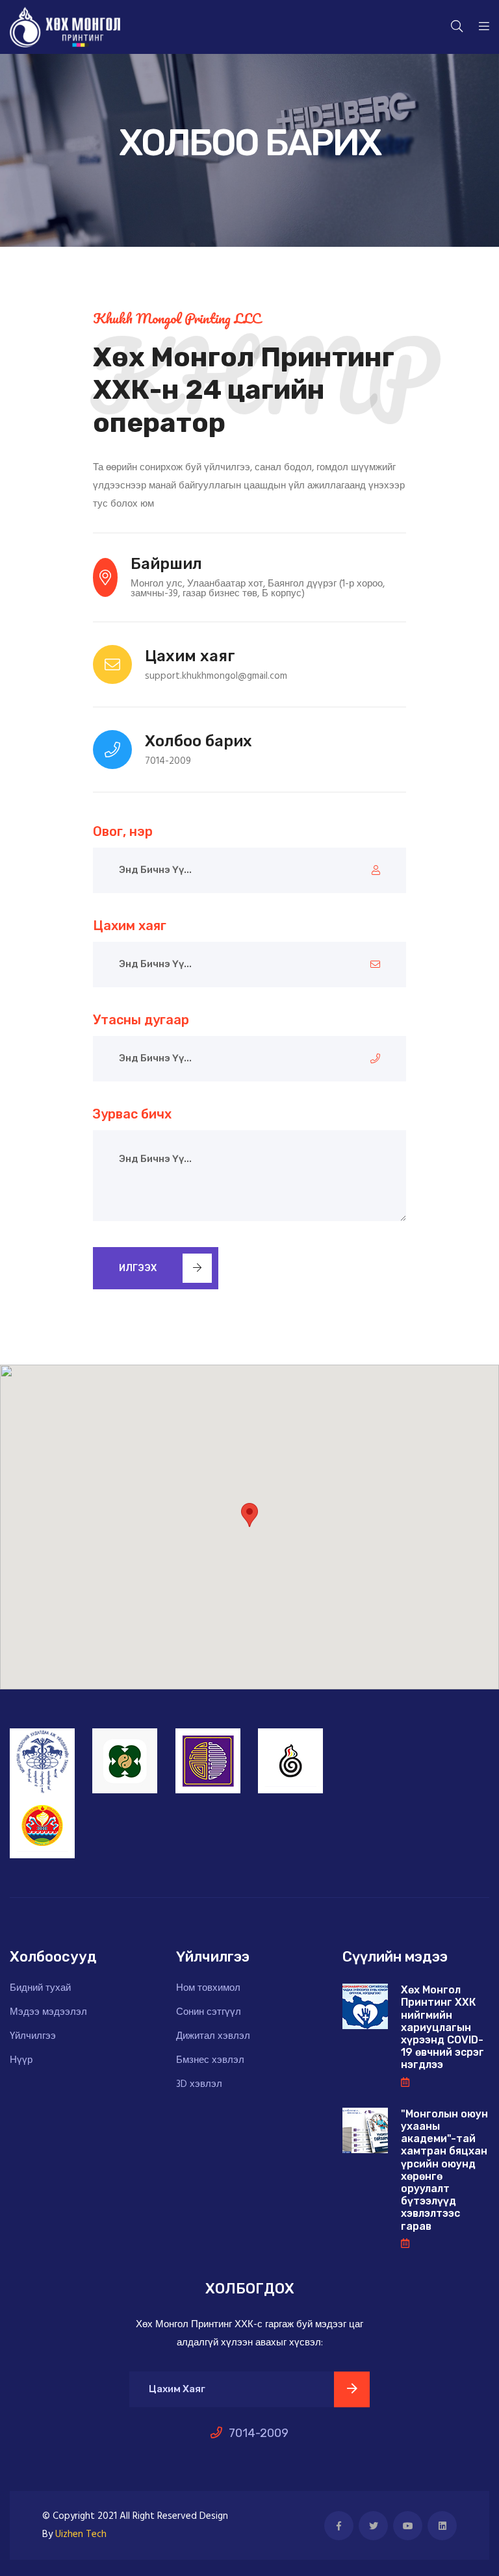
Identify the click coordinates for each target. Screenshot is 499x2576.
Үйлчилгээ (33, 2037)
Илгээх (138, 1268)
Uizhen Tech (81, 2534)
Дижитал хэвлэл (213, 2037)
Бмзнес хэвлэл (210, 2061)
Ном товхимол (208, 1989)
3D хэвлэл (199, 2085)
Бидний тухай (40, 1989)
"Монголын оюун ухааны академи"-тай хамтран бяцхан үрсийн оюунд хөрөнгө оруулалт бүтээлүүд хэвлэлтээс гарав (444, 2170)
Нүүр (21, 2061)
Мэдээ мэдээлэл (48, 2013)
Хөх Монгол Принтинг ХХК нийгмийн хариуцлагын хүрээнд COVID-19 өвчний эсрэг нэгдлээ (442, 2027)
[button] (249, 1515)
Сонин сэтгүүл (209, 2013)
